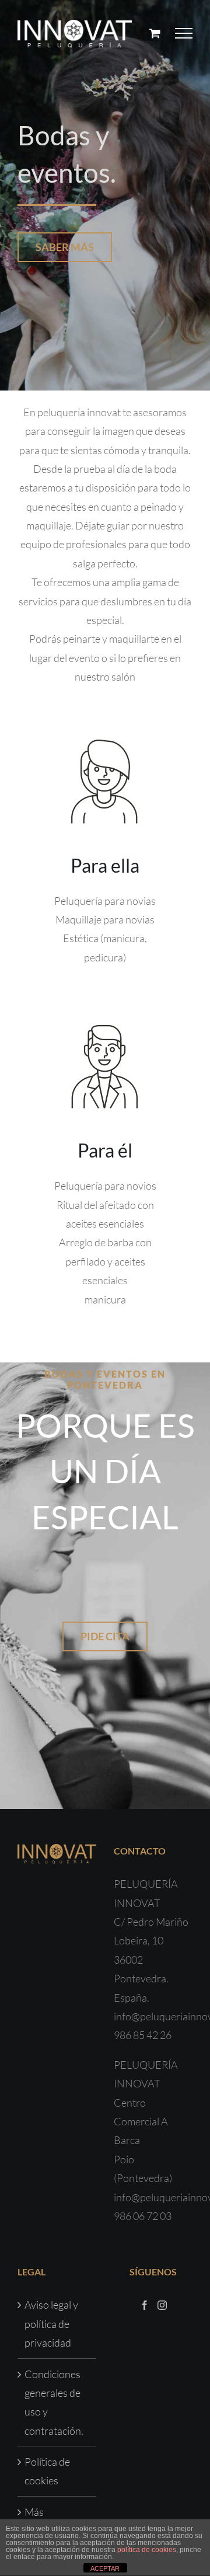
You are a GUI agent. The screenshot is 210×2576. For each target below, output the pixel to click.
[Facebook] (145, 2305)
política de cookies (147, 2550)
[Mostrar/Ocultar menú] (184, 33)
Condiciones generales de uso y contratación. (54, 2402)
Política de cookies (47, 2471)
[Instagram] (162, 2305)
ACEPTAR (105, 2568)
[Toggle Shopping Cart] (155, 33)
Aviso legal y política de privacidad (51, 2324)
